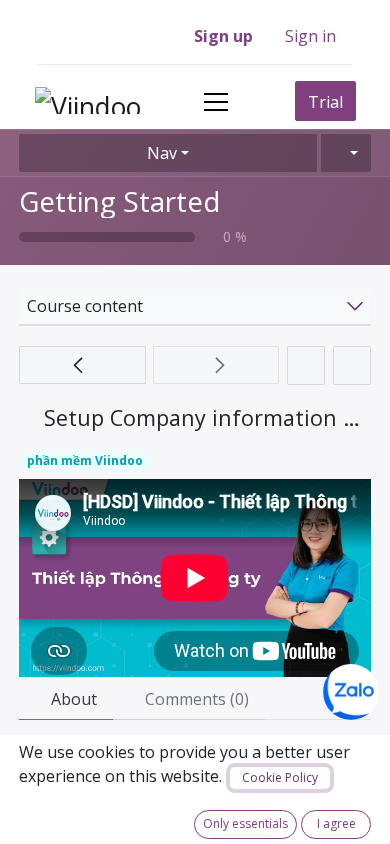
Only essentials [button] (245, 823)
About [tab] (72, 699)
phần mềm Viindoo (85, 460)
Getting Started (119, 201)
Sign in (310, 36)
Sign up (223, 36)
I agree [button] (336, 823)
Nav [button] (162, 153)
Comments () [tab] (195, 699)
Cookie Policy (280, 777)
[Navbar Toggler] (216, 101)
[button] (346, 153)
